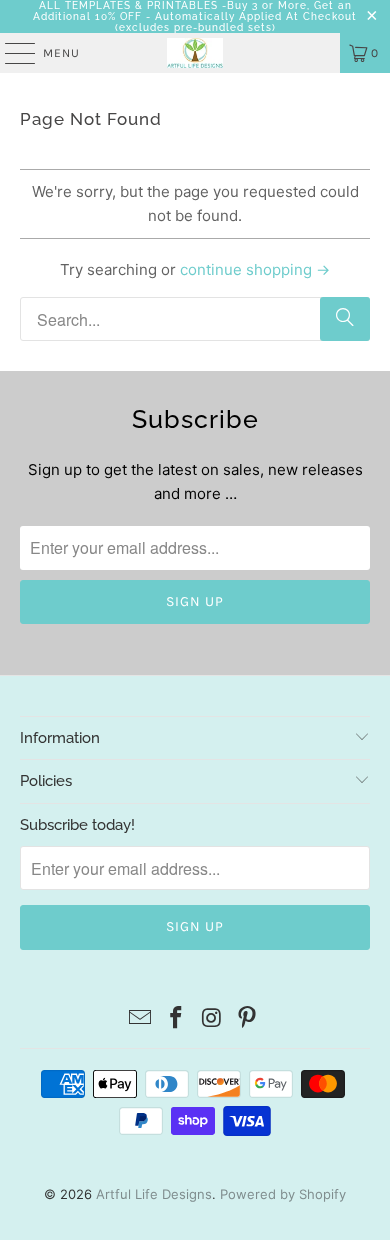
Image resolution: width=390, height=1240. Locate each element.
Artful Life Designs (154, 1194)
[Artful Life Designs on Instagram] (212, 1019)
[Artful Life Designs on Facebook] (176, 1019)
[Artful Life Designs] (195, 53)
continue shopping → (255, 269)
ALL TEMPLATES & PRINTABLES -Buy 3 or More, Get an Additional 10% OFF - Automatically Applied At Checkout (195, 11)
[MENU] (10, 53)
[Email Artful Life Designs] (141, 1019)
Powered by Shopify (283, 1194)
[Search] (345, 319)
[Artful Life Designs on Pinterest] (248, 1019)
